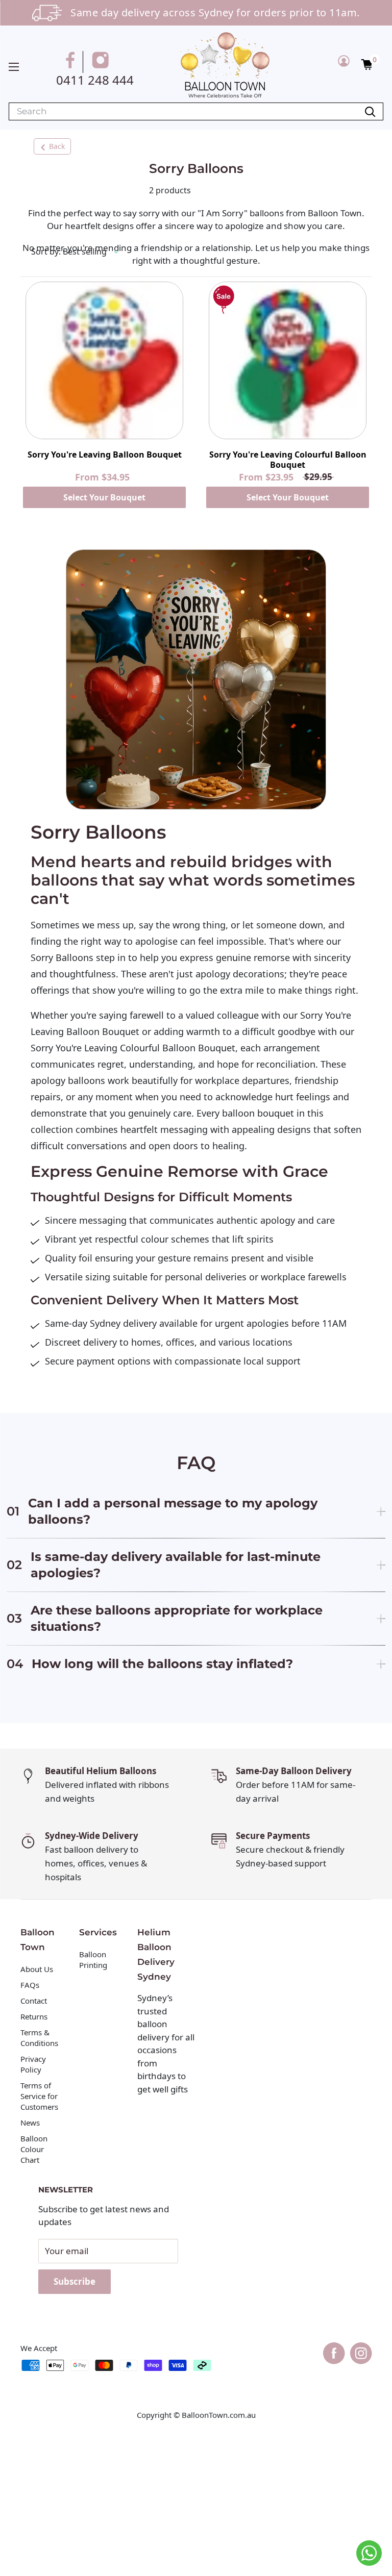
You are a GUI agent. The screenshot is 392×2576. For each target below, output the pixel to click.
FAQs (30, 1985)
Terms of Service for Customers (40, 2096)
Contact (34, 2001)
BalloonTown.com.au (219, 2415)
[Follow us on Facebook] (72, 62)
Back (57, 146)
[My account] (344, 61)
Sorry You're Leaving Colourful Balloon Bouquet (288, 460)
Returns (34, 2016)
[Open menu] (14, 67)
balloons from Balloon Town (306, 213)
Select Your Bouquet (104, 497)
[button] (367, 64)
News (30, 2123)
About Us (37, 1969)
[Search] (370, 111)
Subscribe (75, 2281)
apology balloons (68, 1080)
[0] (367, 64)
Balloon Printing (93, 1960)
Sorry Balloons (62, 957)
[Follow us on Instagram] (102, 62)
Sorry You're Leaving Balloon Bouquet (105, 455)
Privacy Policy (33, 2064)
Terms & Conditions (39, 2038)
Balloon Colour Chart (34, 2149)
